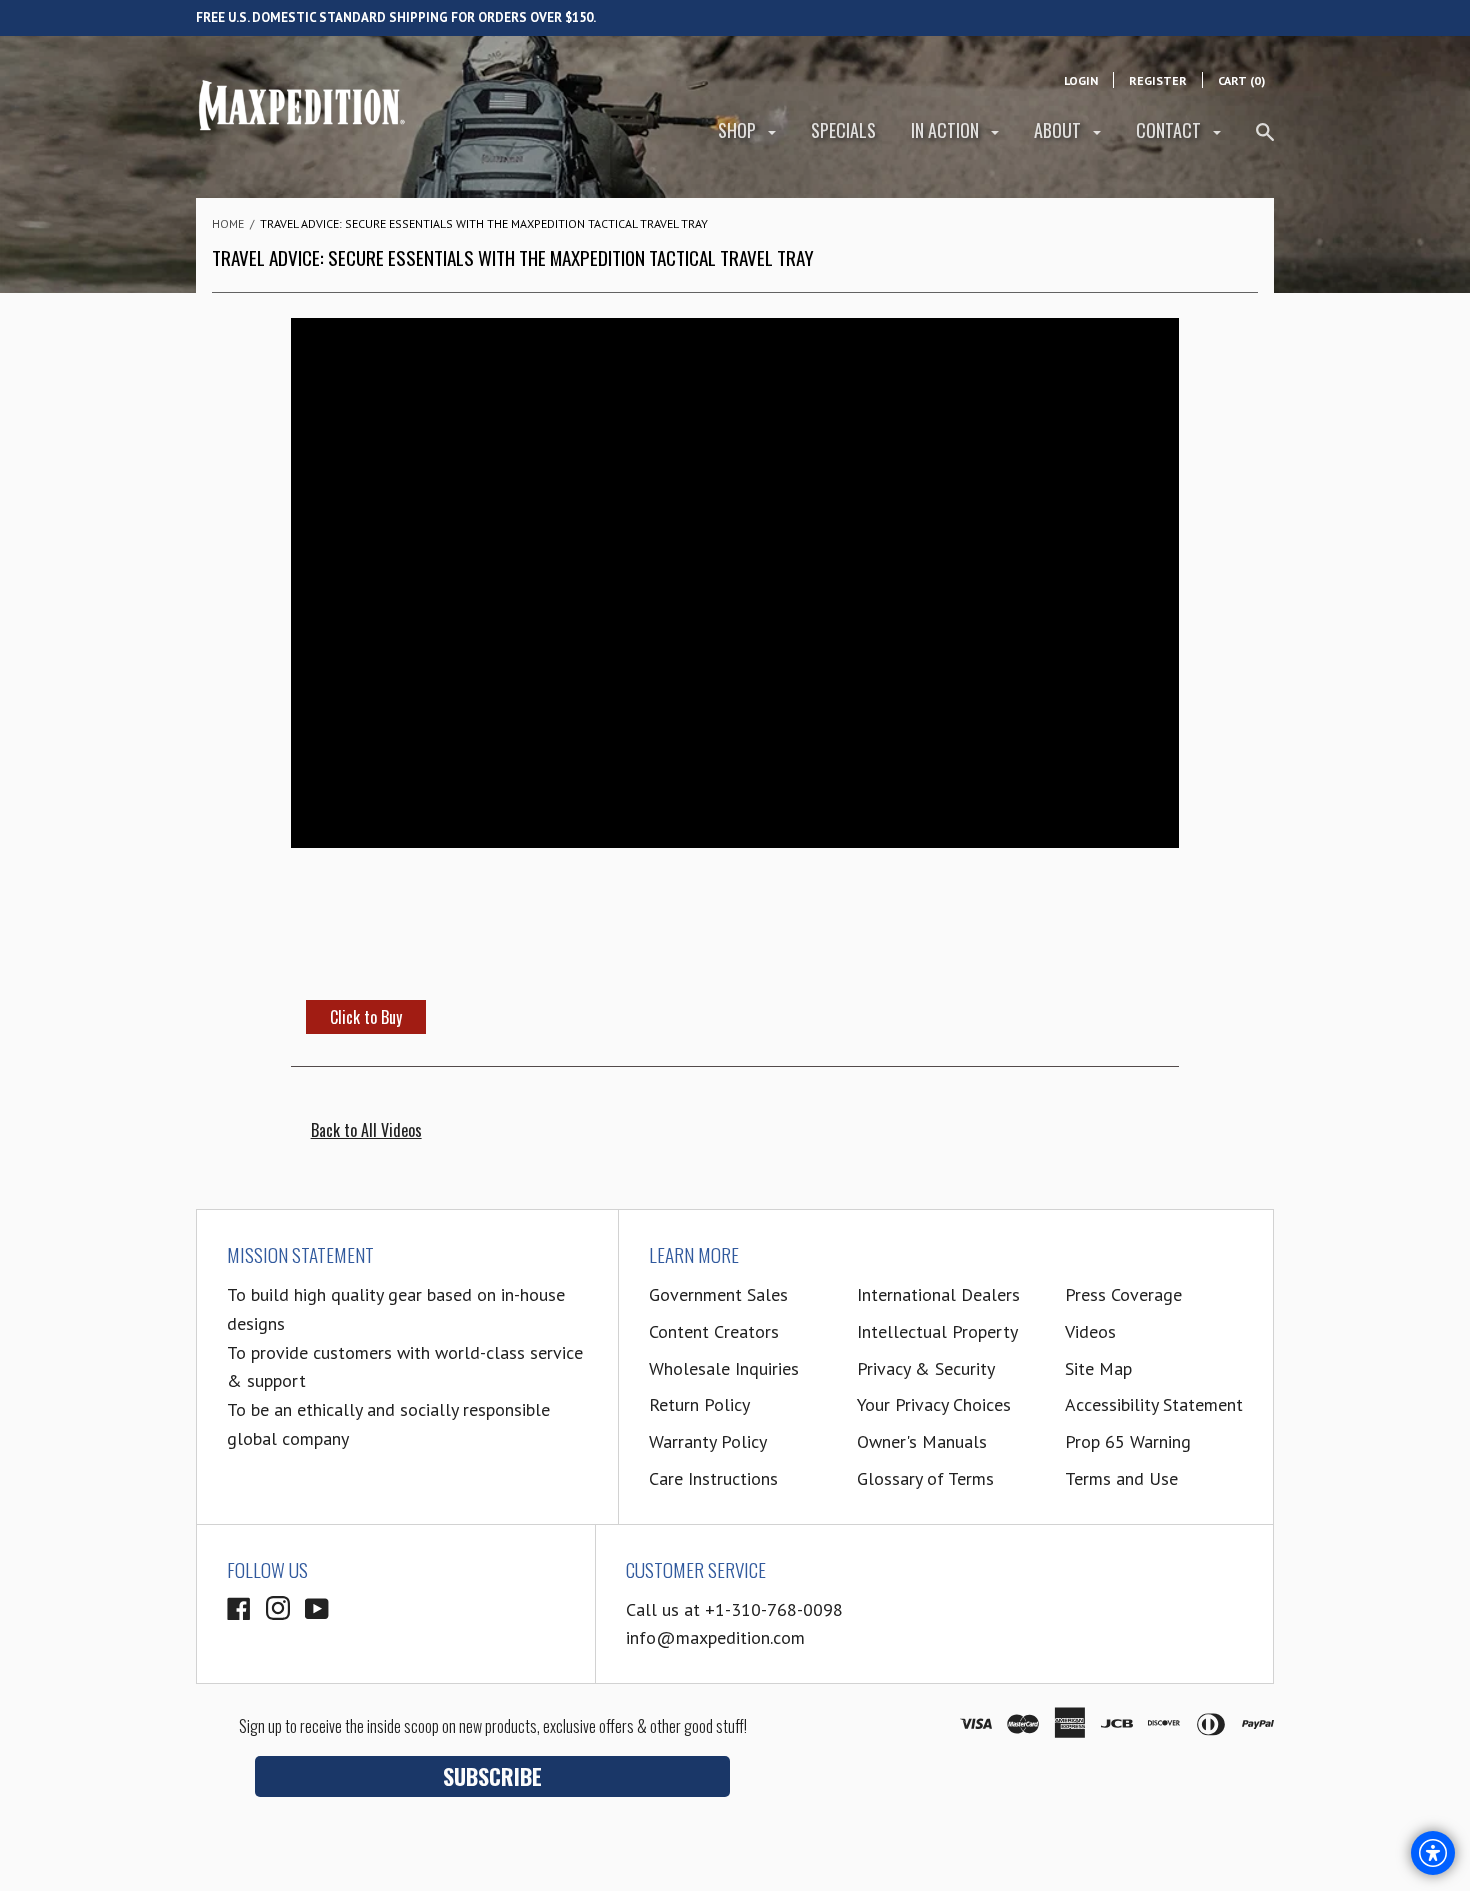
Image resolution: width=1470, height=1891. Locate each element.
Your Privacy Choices (934, 1404)
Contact (1170, 130)
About (1059, 130)
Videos (1090, 1331)
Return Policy (699, 1404)
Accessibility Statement (1154, 1404)
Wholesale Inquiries (724, 1368)
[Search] (1265, 140)
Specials (843, 130)
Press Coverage (1123, 1294)
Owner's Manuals (922, 1441)
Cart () (1241, 80)
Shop (739, 130)
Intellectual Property (937, 1331)
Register (1158, 80)
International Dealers (938, 1294)
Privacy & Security (926, 1368)
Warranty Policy (708, 1441)
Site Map (1098, 1368)
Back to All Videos (366, 1130)
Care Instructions (713, 1478)
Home (228, 223)
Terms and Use (1121, 1478)
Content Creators (714, 1331)
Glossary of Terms (925, 1478)
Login (1081, 80)
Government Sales (718, 1294)
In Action (947, 130)
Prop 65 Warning (1128, 1441)
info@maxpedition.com (715, 1637)
